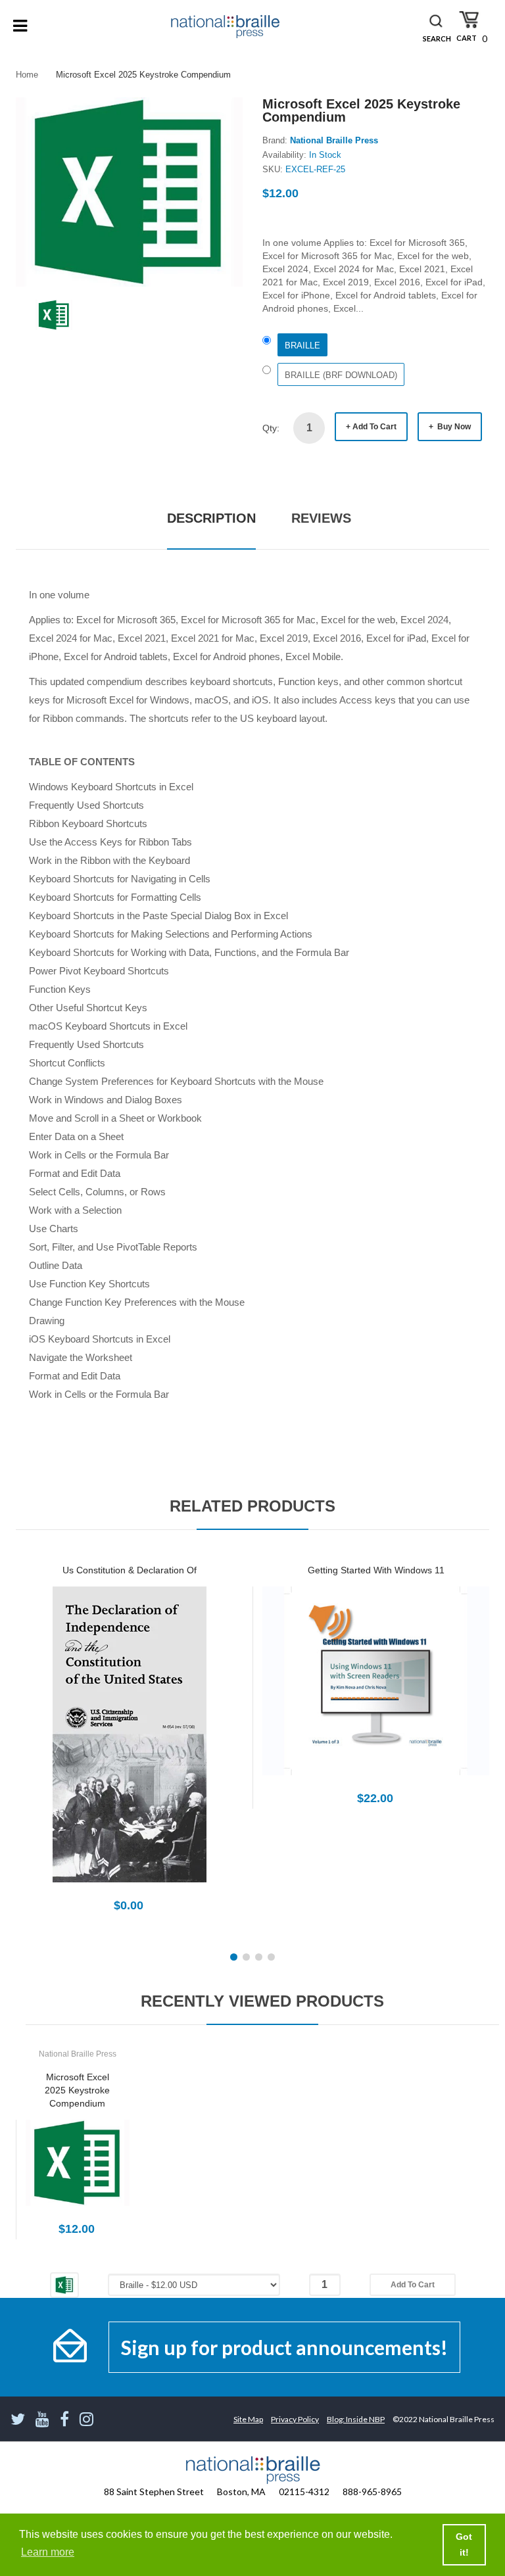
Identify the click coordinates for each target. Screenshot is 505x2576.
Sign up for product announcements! (284, 2347)
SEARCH (437, 38)
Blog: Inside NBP (356, 2419)
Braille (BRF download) (341, 375)
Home (27, 75)
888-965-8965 (372, 2492)
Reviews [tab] (321, 518)
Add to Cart (374, 427)
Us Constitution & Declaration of (130, 1570)
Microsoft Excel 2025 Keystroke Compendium (77, 2090)
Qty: (271, 428)
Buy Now (453, 427)
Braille (302, 346)
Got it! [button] (464, 2544)
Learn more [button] (48, 2552)
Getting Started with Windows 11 (376, 1570)
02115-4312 (304, 2492)
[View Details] (130, 1749)
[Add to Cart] (84, 1749)
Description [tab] (211, 518)
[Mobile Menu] (20, 26)
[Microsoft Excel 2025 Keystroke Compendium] (54, 314)
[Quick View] (175, 1749)
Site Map (248, 2419)
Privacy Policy (295, 2419)
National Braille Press (334, 140)
